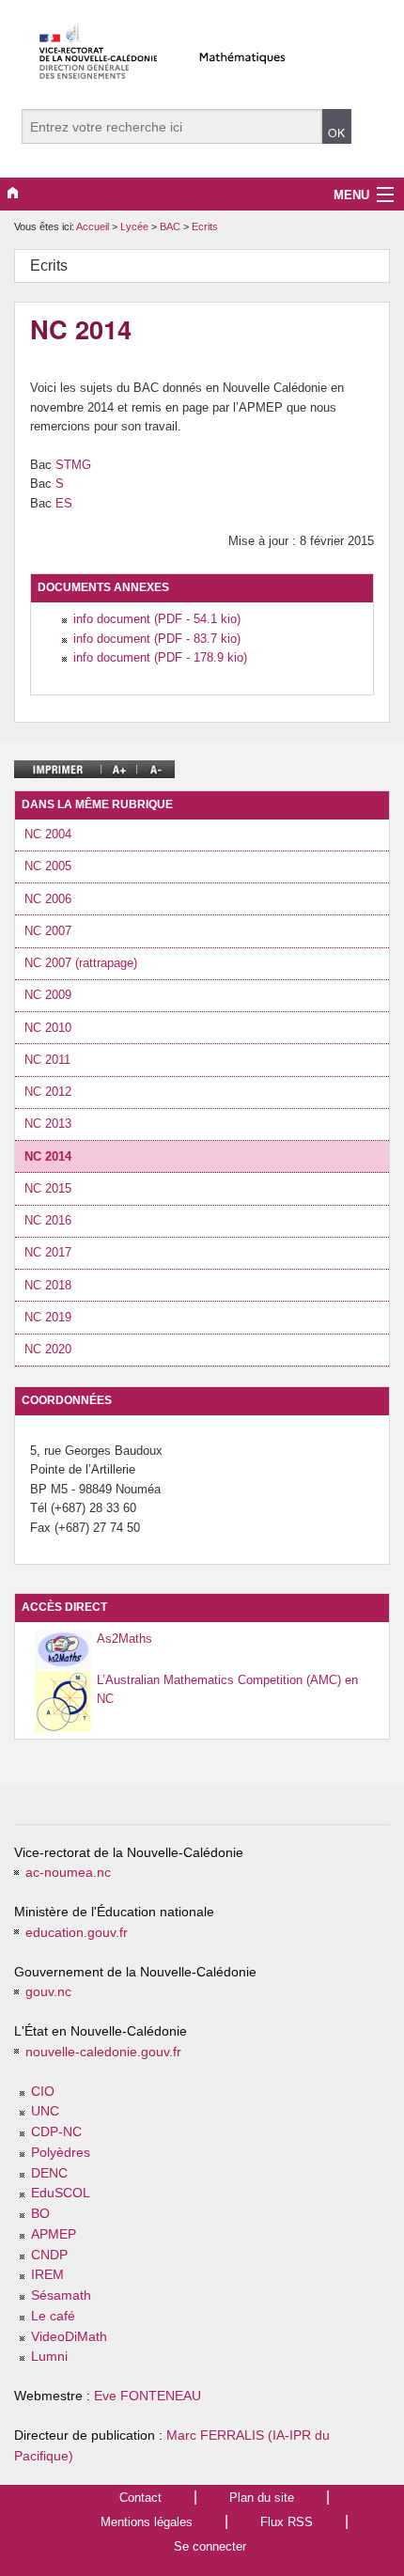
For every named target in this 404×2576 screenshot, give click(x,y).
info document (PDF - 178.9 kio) (160, 657)
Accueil (93, 226)
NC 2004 (48, 834)
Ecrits (205, 226)
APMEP (54, 2234)
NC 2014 (48, 1156)
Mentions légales (147, 2522)
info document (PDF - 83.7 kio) (157, 639)
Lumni (49, 2357)
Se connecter (210, 2546)
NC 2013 (48, 1124)
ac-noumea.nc (68, 1873)
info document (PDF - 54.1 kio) (157, 619)
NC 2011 (47, 1060)
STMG (73, 465)
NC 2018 (48, 1285)
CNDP (49, 2255)
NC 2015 (48, 1188)
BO (40, 2214)
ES (64, 503)
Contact (140, 2498)
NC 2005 (48, 866)
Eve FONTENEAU (148, 2396)
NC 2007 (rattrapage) (81, 963)
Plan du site (262, 2498)
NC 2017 (48, 1252)
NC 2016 (48, 1220)
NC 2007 (48, 931)
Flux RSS (287, 2522)
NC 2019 (48, 1317)
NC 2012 (48, 1092)
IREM (47, 2275)
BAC (171, 226)
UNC (45, 2111)
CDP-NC (56, 2132)
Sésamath (61, 2295)
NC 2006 (48, 899)
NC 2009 (48, 995)
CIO (43, 2092)
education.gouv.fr (77, 1933)
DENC (49, 2173)
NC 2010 (48, 1028)
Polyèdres (61, 2153)
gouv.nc (48, 1992)
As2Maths (124, 1639)
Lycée (136, 226)
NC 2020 (48, 1349)
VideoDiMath (69, 2337)
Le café (53, 2316)
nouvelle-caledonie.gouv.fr (103, 2052)
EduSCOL (61, 2193)
